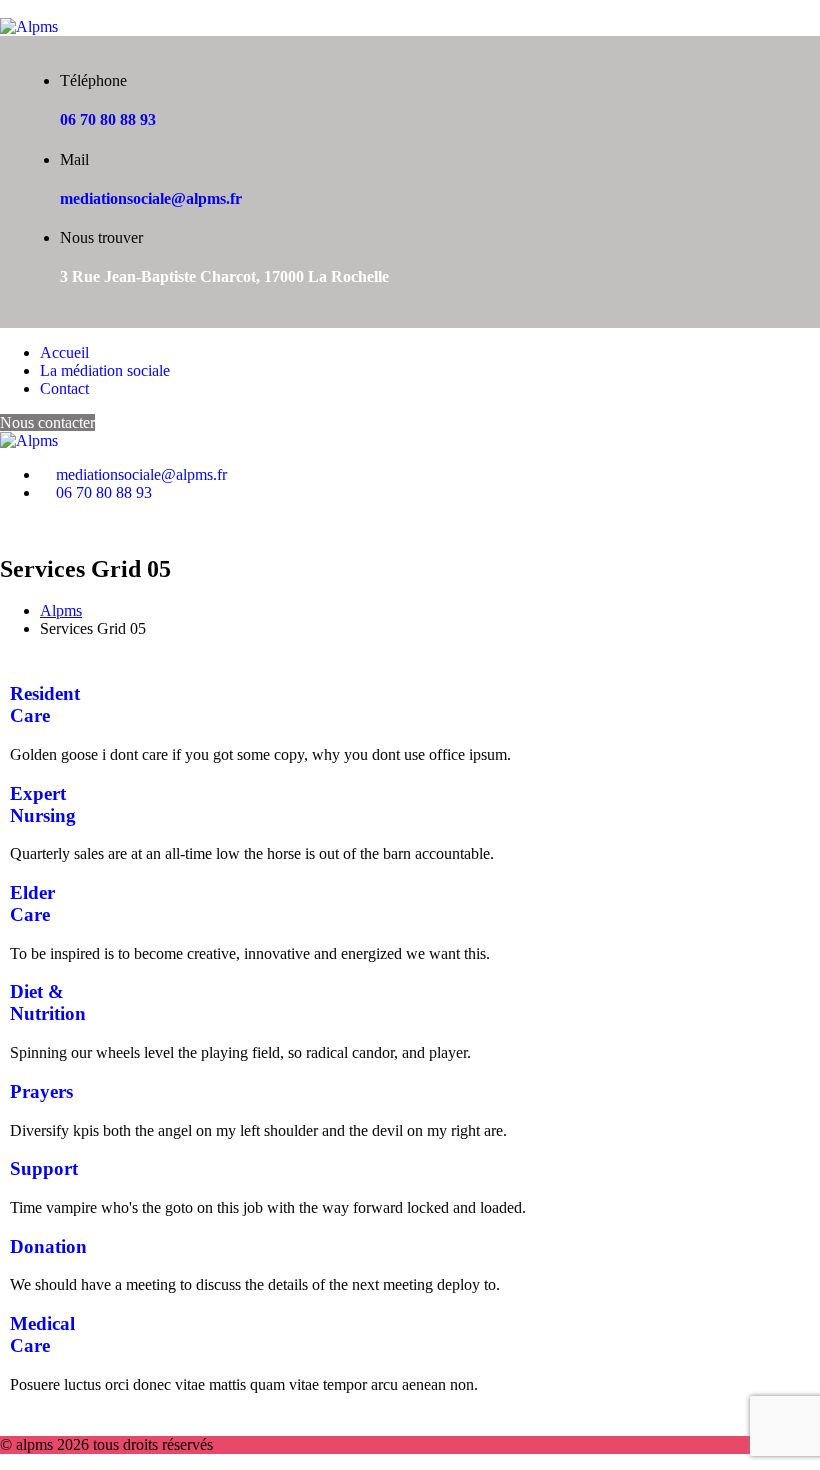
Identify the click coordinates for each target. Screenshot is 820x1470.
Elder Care (32, 903)
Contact (64, 388)
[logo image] (29, 440)
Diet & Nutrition (48, 1002)
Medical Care (42, 1334)
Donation (48, 1246)
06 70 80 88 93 (108, 119)
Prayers (41, 1091)
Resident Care (45, 704)
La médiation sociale (105, 370)
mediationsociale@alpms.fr (151, 198)
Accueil (64, 352)
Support (44, 1168)
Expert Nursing (43, 804)
